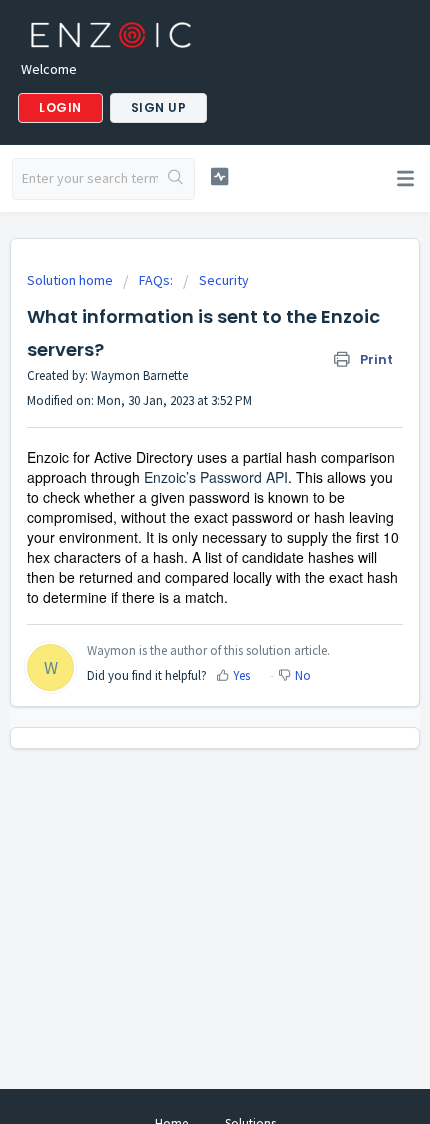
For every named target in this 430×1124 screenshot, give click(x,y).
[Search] (176, 179)
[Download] (178, 549)
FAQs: (156, 280)
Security (224, 280)
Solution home (71, 280)
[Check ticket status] (219, 176)
